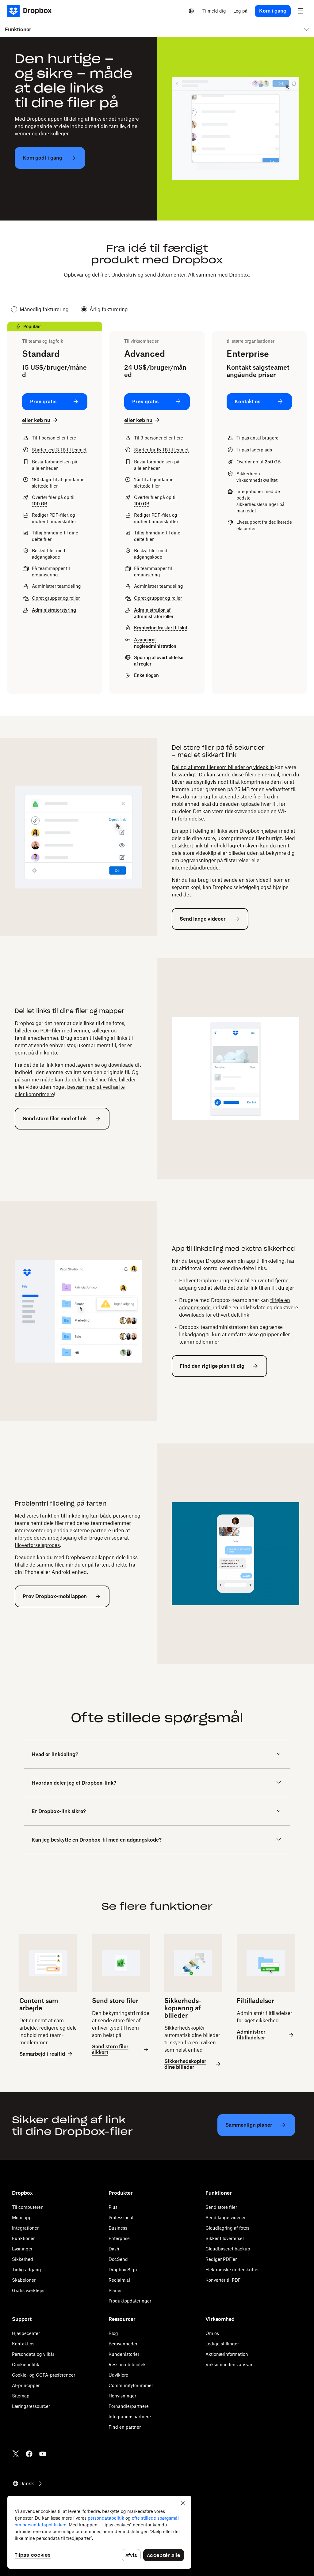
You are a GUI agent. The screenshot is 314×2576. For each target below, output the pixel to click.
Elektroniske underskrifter (232, 2270)
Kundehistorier (124, 2354)
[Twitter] (16, 2454)
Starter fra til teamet (161, 450)
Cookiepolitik (26, 2365)
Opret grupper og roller (56, 598)
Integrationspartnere (130, 2417)
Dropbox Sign (123, 2270)
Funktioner (23, 2238)
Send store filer (221, 2207)
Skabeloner (24, 2280)
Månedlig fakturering (44, 309)
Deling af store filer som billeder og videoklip (223, 767)
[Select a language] (191, 11)
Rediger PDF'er (221, 2259)
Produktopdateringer (130, 2301)
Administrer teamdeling (56, 586)
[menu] (301, 11)
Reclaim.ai (119, 2280)
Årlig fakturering (109, 309)
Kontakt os (23, 2344)
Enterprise (119, 2238)
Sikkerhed (23, 2259)
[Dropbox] (31, 11)
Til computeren (28, 2207)
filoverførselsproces (37, 1545)
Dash (114, 2249)
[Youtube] (43, 2454)
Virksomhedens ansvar (229, 2365)
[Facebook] (29, 2454)
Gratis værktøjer (28, 2290)
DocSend (118, 2259)
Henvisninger (122, 2396)
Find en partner (125, 2427)
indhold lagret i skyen (234, 846)
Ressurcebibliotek (127, 2365)
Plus (113, 2207)
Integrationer (25, 2228)
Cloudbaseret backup (228, 2249)
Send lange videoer (226, 2218)
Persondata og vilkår (33, 2354)
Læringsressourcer (31, 2406)
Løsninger (22, 2249)
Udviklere (118, 2375)
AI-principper (26, 2385)
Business (118, 2228)
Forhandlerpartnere (129, 2406)
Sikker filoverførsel (225, 2238)
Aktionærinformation (227, 2354)
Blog (113, 2333)
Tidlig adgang (27, 2270)
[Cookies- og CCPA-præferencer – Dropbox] (99, 2532)
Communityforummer (131, 2385)
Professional (121, 2218)
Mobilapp (22, 2218)
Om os (212, 2333)
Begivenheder (123, 2344)
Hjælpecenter (26, 2333)
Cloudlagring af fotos (227, 2228)
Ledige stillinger (222, 2344)
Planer (115, 2290)
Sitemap (21, 2396)
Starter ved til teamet (59, 450)
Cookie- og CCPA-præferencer (44, 2375)
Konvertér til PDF (223, 2280)
